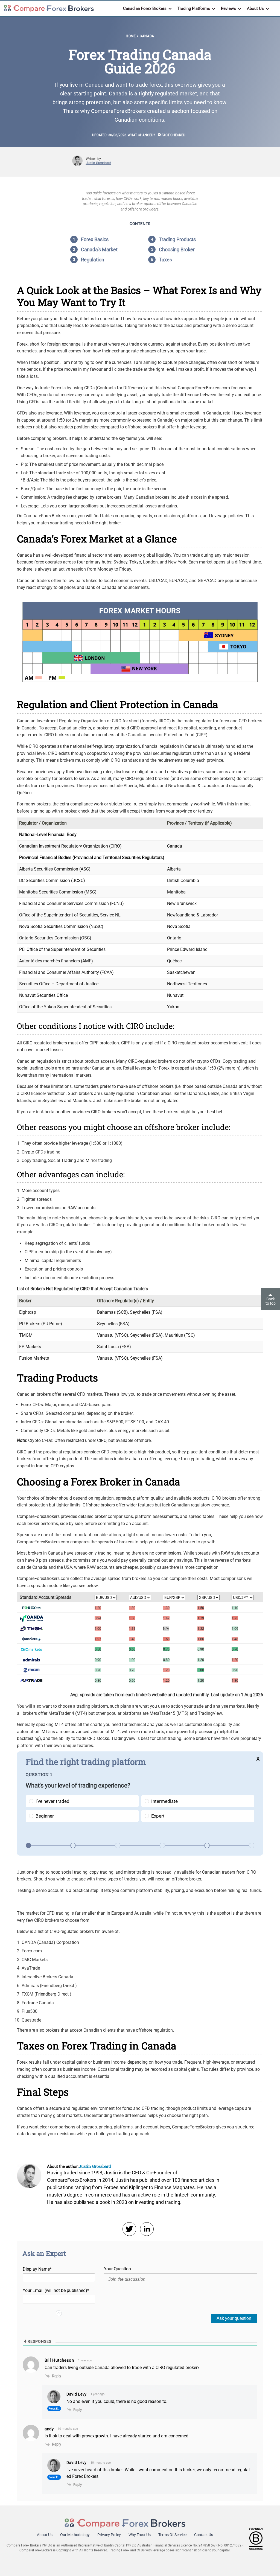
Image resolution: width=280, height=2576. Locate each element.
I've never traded (52, 1801)
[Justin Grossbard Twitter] (129, 2229)
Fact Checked (173, 135)
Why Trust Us (140, 2535)
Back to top (271, 1301)
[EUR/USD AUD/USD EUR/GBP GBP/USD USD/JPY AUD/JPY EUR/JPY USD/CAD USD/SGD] (106, 1597)
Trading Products (177, 239)
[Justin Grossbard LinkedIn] (147, 2229)
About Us (45, 2535)
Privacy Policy (109, 2535)
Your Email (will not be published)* (56, 2290)
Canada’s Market (99, 249)
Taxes (165, 260)
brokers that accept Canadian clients (81, 2030)
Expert (158, 1816)
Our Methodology (75, 2535)
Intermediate (164, 1801)
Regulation (93, 260)
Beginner (45, 1816)
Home (131, 36)
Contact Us (204, 2535)
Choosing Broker (177, 249)
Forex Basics (95, 239)
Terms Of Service (172, 2535)
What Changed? (141, 135)
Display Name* (37, 2269)
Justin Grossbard (99, 163)
